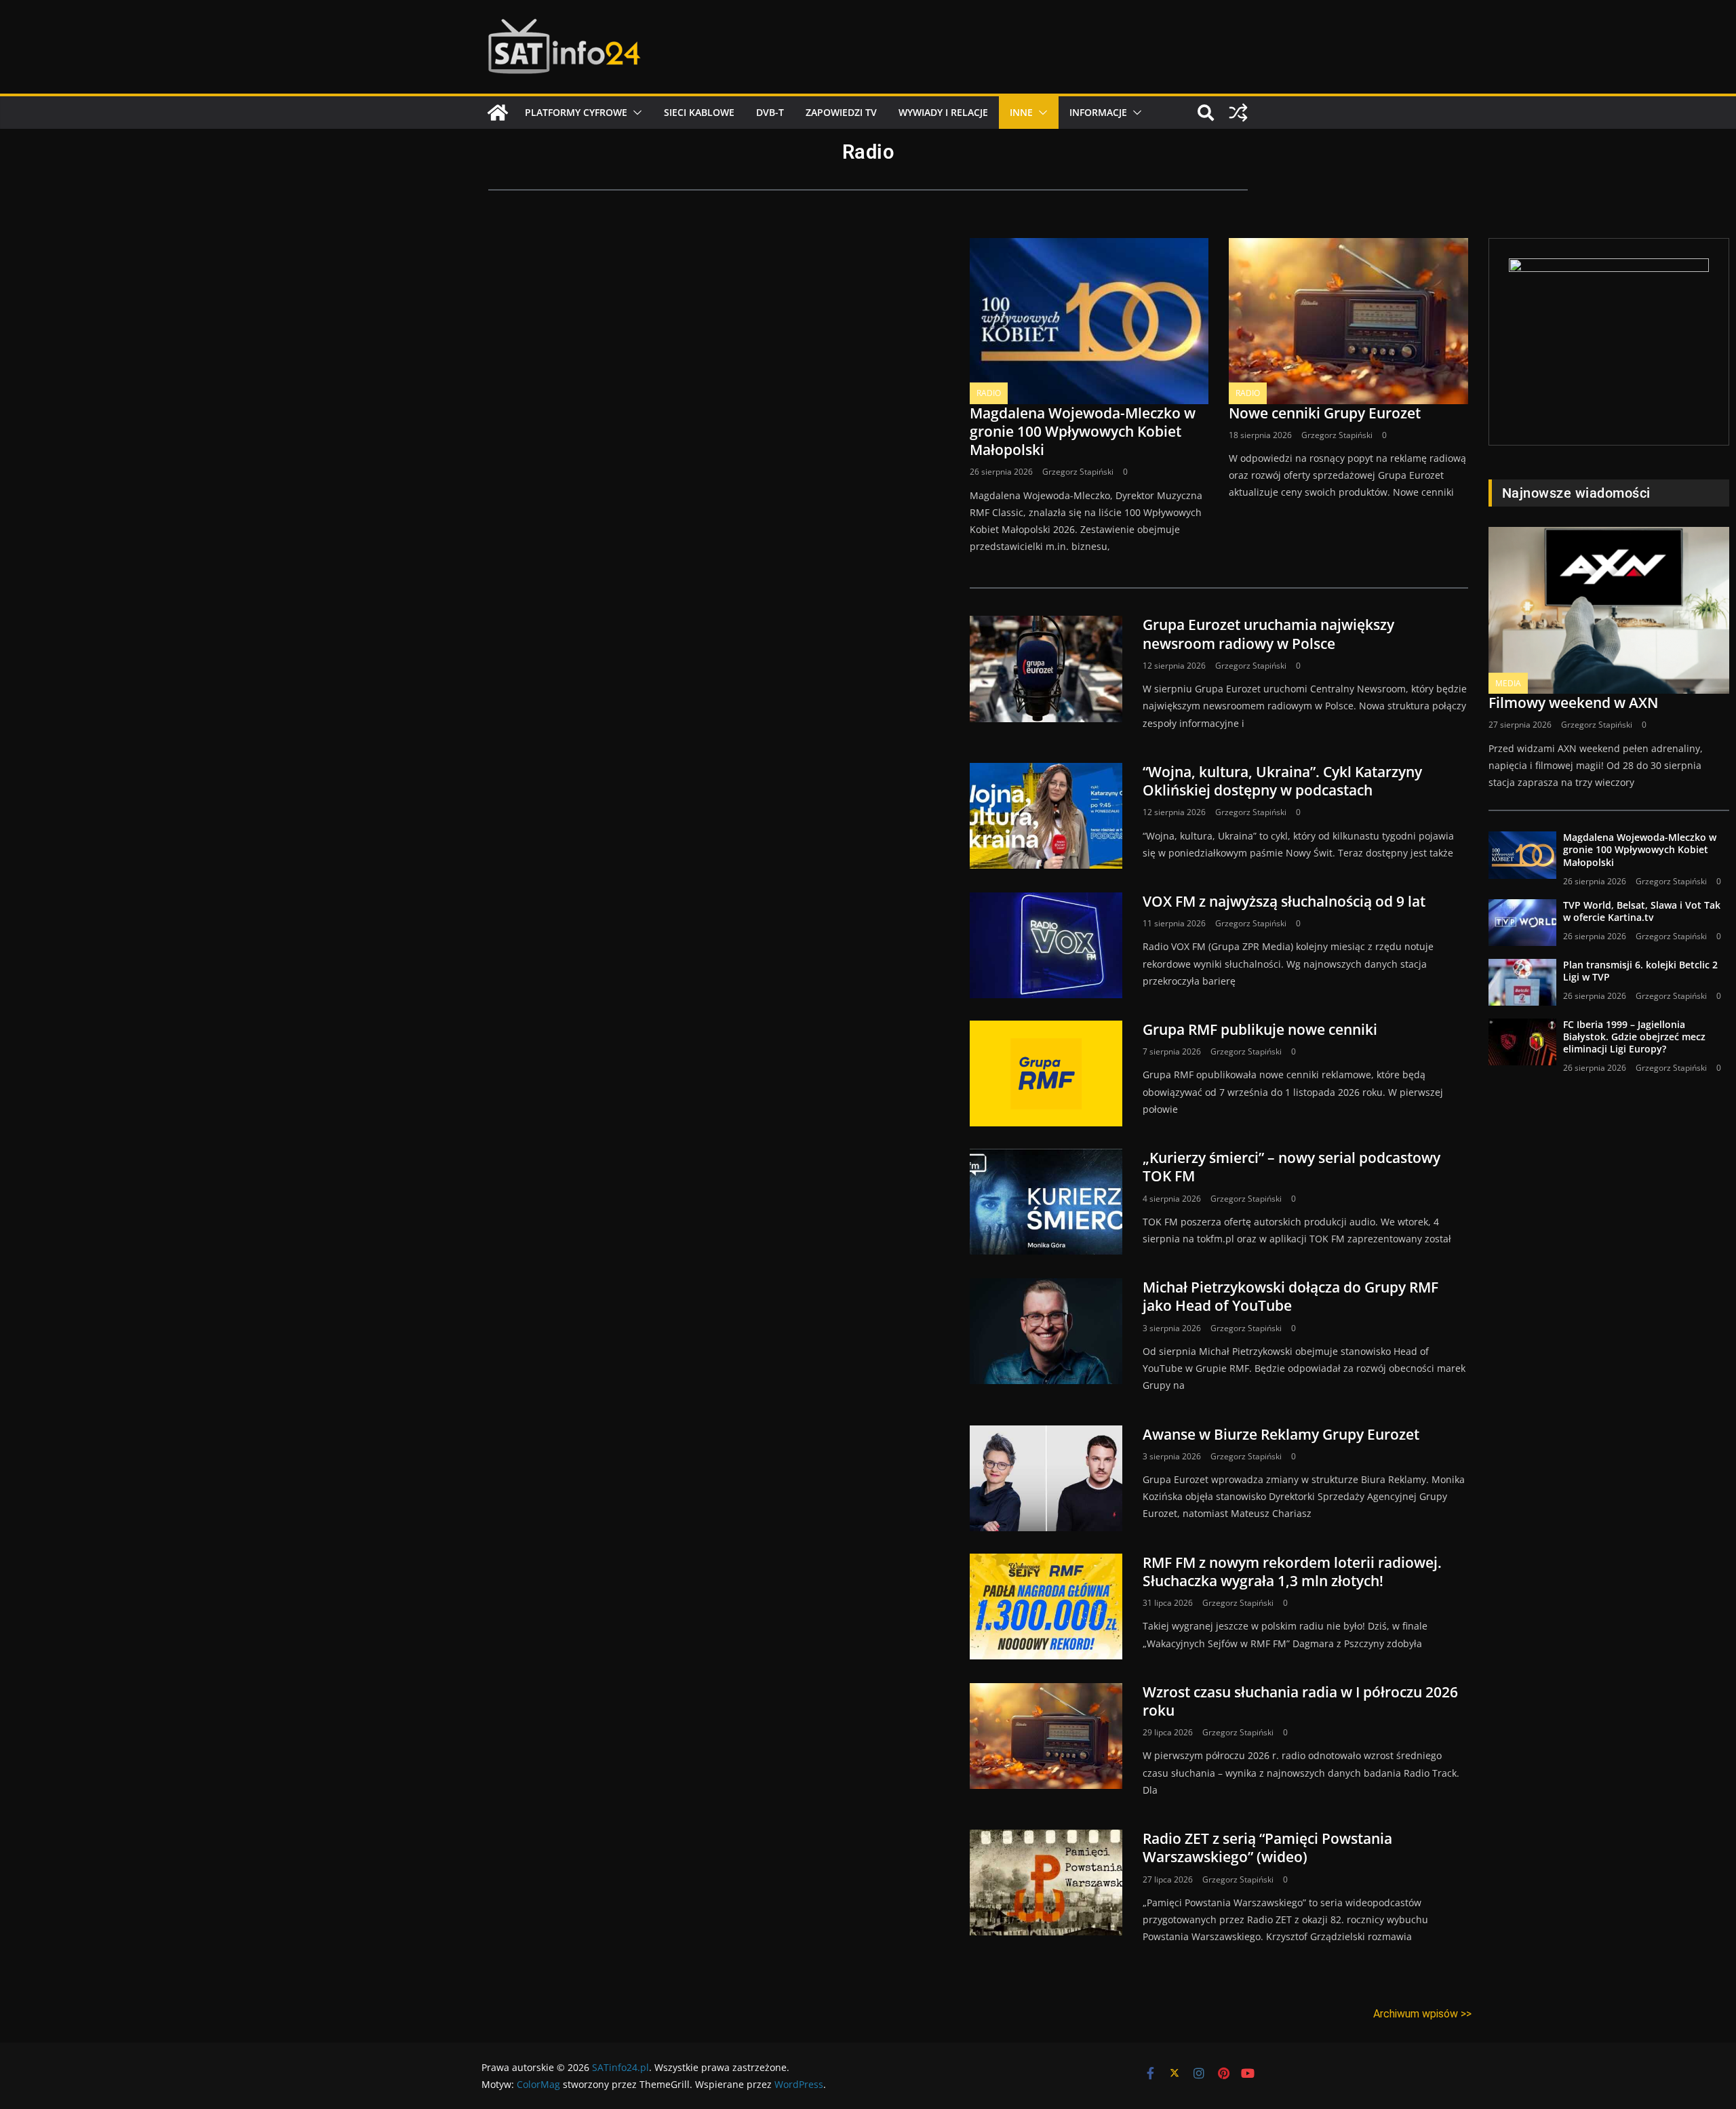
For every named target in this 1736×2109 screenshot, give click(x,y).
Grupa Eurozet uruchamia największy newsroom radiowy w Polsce (1268, 634)
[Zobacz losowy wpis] (1238, 113)
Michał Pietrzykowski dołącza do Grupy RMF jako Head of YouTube (1290, 1296)
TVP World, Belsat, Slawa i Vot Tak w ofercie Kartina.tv (1642, 911)
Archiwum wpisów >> (1422, 2014)
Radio (989, 393)
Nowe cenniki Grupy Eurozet (1325, 413)
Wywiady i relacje (943, 112)
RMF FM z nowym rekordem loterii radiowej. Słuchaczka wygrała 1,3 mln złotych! (1292, 1572)
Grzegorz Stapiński (1078, 472)
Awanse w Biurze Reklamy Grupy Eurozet (1281, 1434)
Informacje (1098, 112)
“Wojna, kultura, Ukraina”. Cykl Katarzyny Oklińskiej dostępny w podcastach (1282, 781)
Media (1508, 683)
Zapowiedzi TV (841, 112)
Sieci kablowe (699, 112)
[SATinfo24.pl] (498, 113)
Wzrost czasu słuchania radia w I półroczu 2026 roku (1300, 1701)
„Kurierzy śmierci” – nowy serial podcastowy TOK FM (1291, 1167)
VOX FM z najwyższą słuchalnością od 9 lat (1284, 901)
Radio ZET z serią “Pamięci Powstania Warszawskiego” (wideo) (1267, 1848)
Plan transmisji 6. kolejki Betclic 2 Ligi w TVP (1640, 971)
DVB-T (770, 112)
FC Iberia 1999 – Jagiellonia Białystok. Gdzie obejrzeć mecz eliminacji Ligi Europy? (1634, 1037)
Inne (1021, 112)
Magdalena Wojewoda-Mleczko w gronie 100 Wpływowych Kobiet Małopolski (1083, 432)
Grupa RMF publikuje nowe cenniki (1260, 1029)
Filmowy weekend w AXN (1573, 703)
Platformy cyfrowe (576, 112)
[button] (635, 113)
